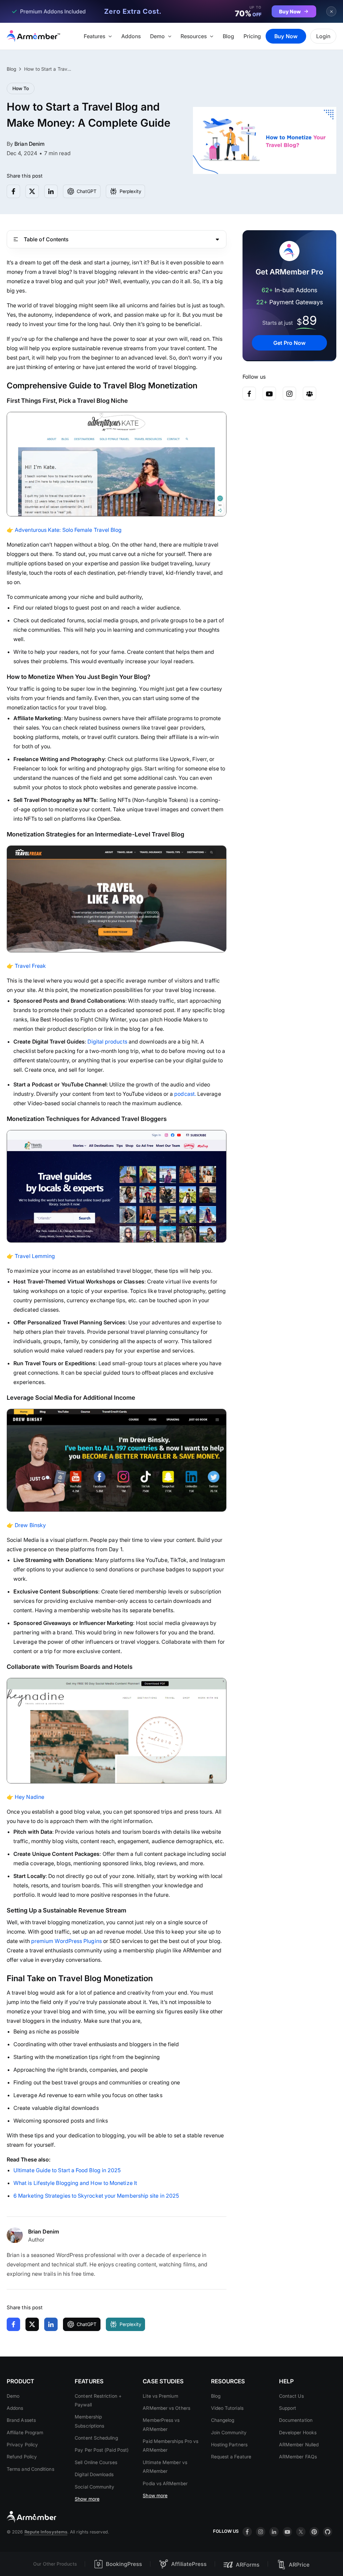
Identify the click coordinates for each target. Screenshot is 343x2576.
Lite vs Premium (160, 2396)
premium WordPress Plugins (66, 1941)
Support (288, 2408)
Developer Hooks (298, 2432)
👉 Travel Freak (26, 966)
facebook (247, 2532)
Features (94, 36)
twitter (301, 2532)
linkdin (274, 2532)
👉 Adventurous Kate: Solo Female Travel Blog (64, 530)
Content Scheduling (96, 2438)
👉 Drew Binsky (26, 1525)
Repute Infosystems (46, 2532)
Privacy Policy (22, 2444)
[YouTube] (269, 393)
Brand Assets (21, 2420)
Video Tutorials (227, 2408)
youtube (287, 2532)
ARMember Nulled (299, 2444)
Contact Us (291, 2396)
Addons (131, 36)
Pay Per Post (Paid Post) (102, 2450)
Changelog (223, 2420)
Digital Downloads (94, 2474)
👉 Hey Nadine (26, 1797)
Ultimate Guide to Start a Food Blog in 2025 (67, 2170)
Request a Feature (231, 2457)
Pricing (252, 36)
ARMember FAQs (298, 2457)
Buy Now (286, 36)
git (328, 2532)
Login (323, 36)
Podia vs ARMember (165, 2483)
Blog (228, 36)
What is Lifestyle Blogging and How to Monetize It (75, 2183)
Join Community (229, 2432)
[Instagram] (289, 393)
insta (261, 2532)
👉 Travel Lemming (31, 1256)
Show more (87, 2499)
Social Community (94, 2487)
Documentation (296, 2420)
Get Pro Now (289, 343)
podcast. (185, 1094)
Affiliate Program (25, 2432)
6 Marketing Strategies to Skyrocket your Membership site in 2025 (96, 2196)
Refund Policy (22, 2457)
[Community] (310, 393)
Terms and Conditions (30, 2469)
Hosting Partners (229, 2444)
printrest (314, 2532)
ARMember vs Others (166, 2408)
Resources (194, 36)
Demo (157, 36)
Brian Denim (29, 144)
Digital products (107, 1042)
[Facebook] (249, 393)
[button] (109, 36)
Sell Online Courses (96, 2462)
